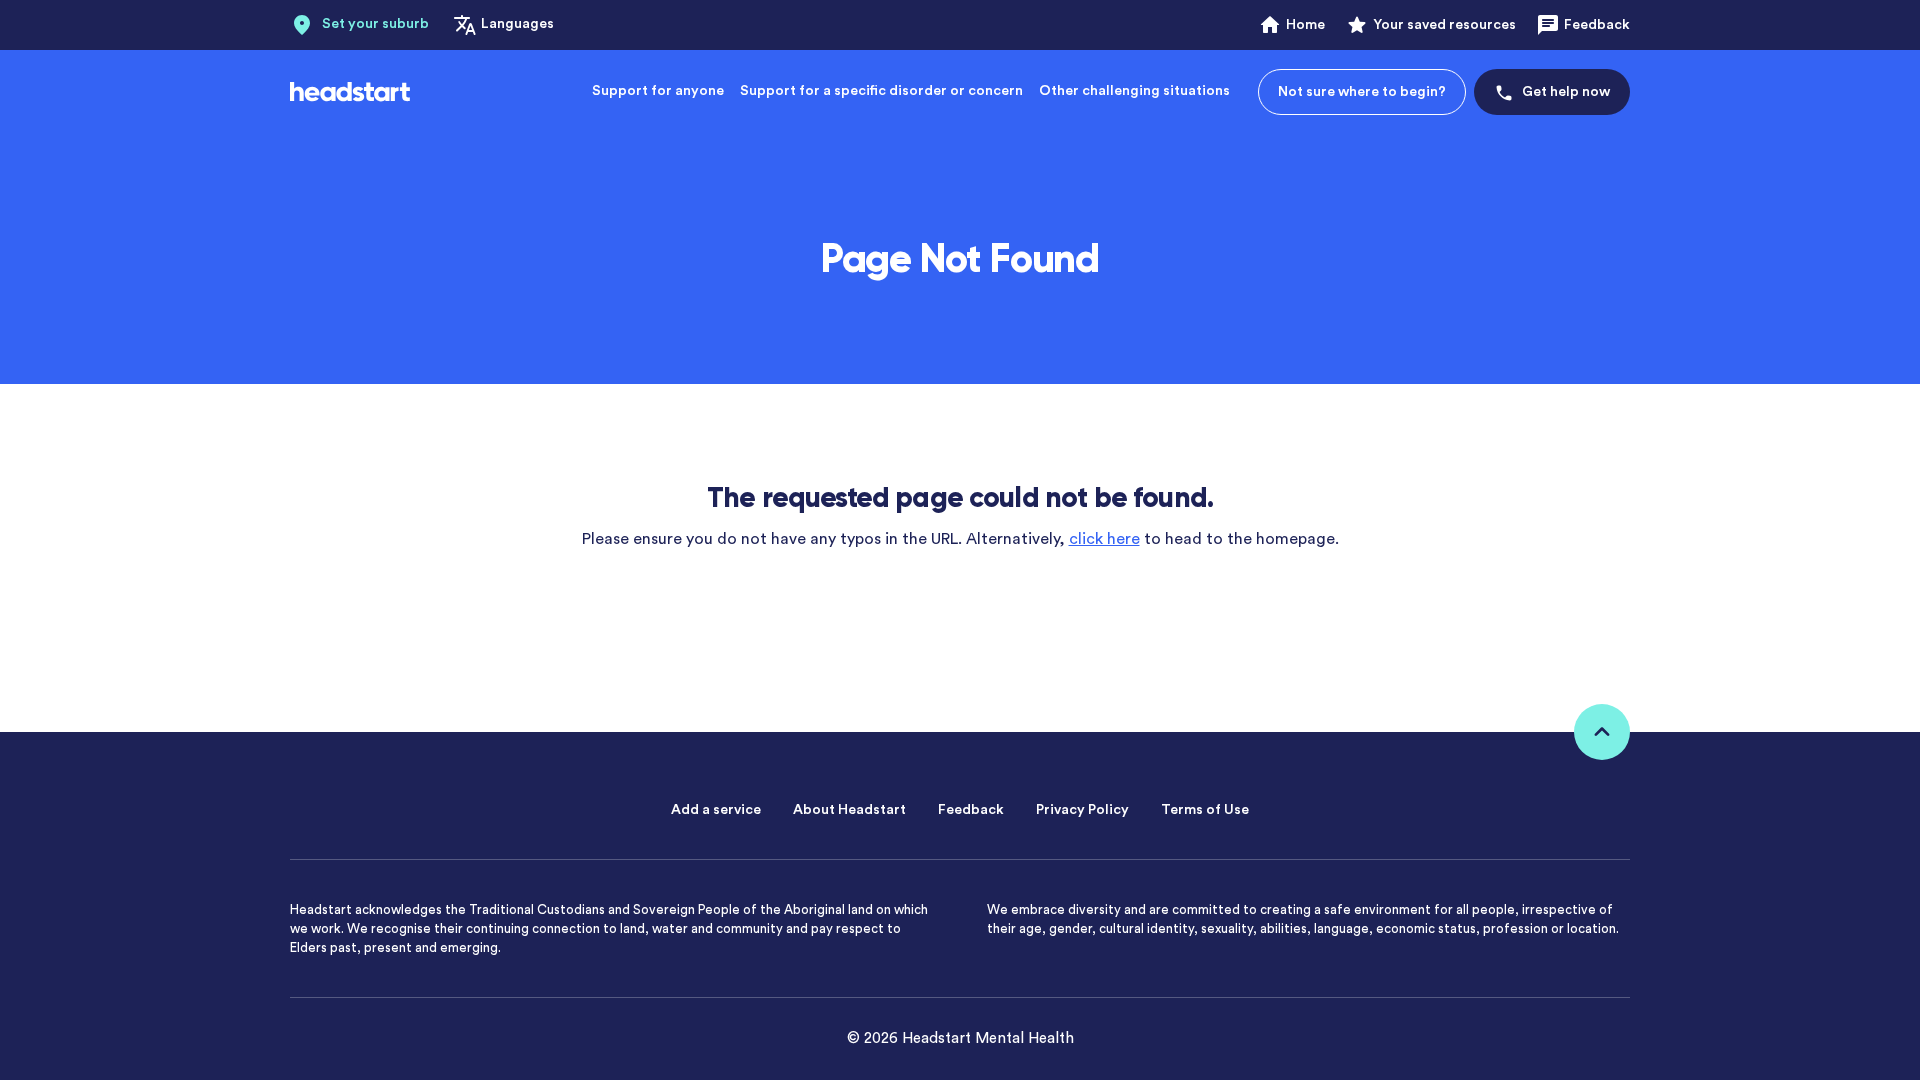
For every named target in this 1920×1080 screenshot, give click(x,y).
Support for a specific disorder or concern (881, 91)
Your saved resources (1444, 25)
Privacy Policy (1082, 810)
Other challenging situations (1134, 91)
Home (1305, 25)
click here (1104, 539)
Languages (517, 24)
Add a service (716, 810)
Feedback (1597, 25)
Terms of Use (1205, 810)
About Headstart (849, 810)
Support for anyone (658, 91)
